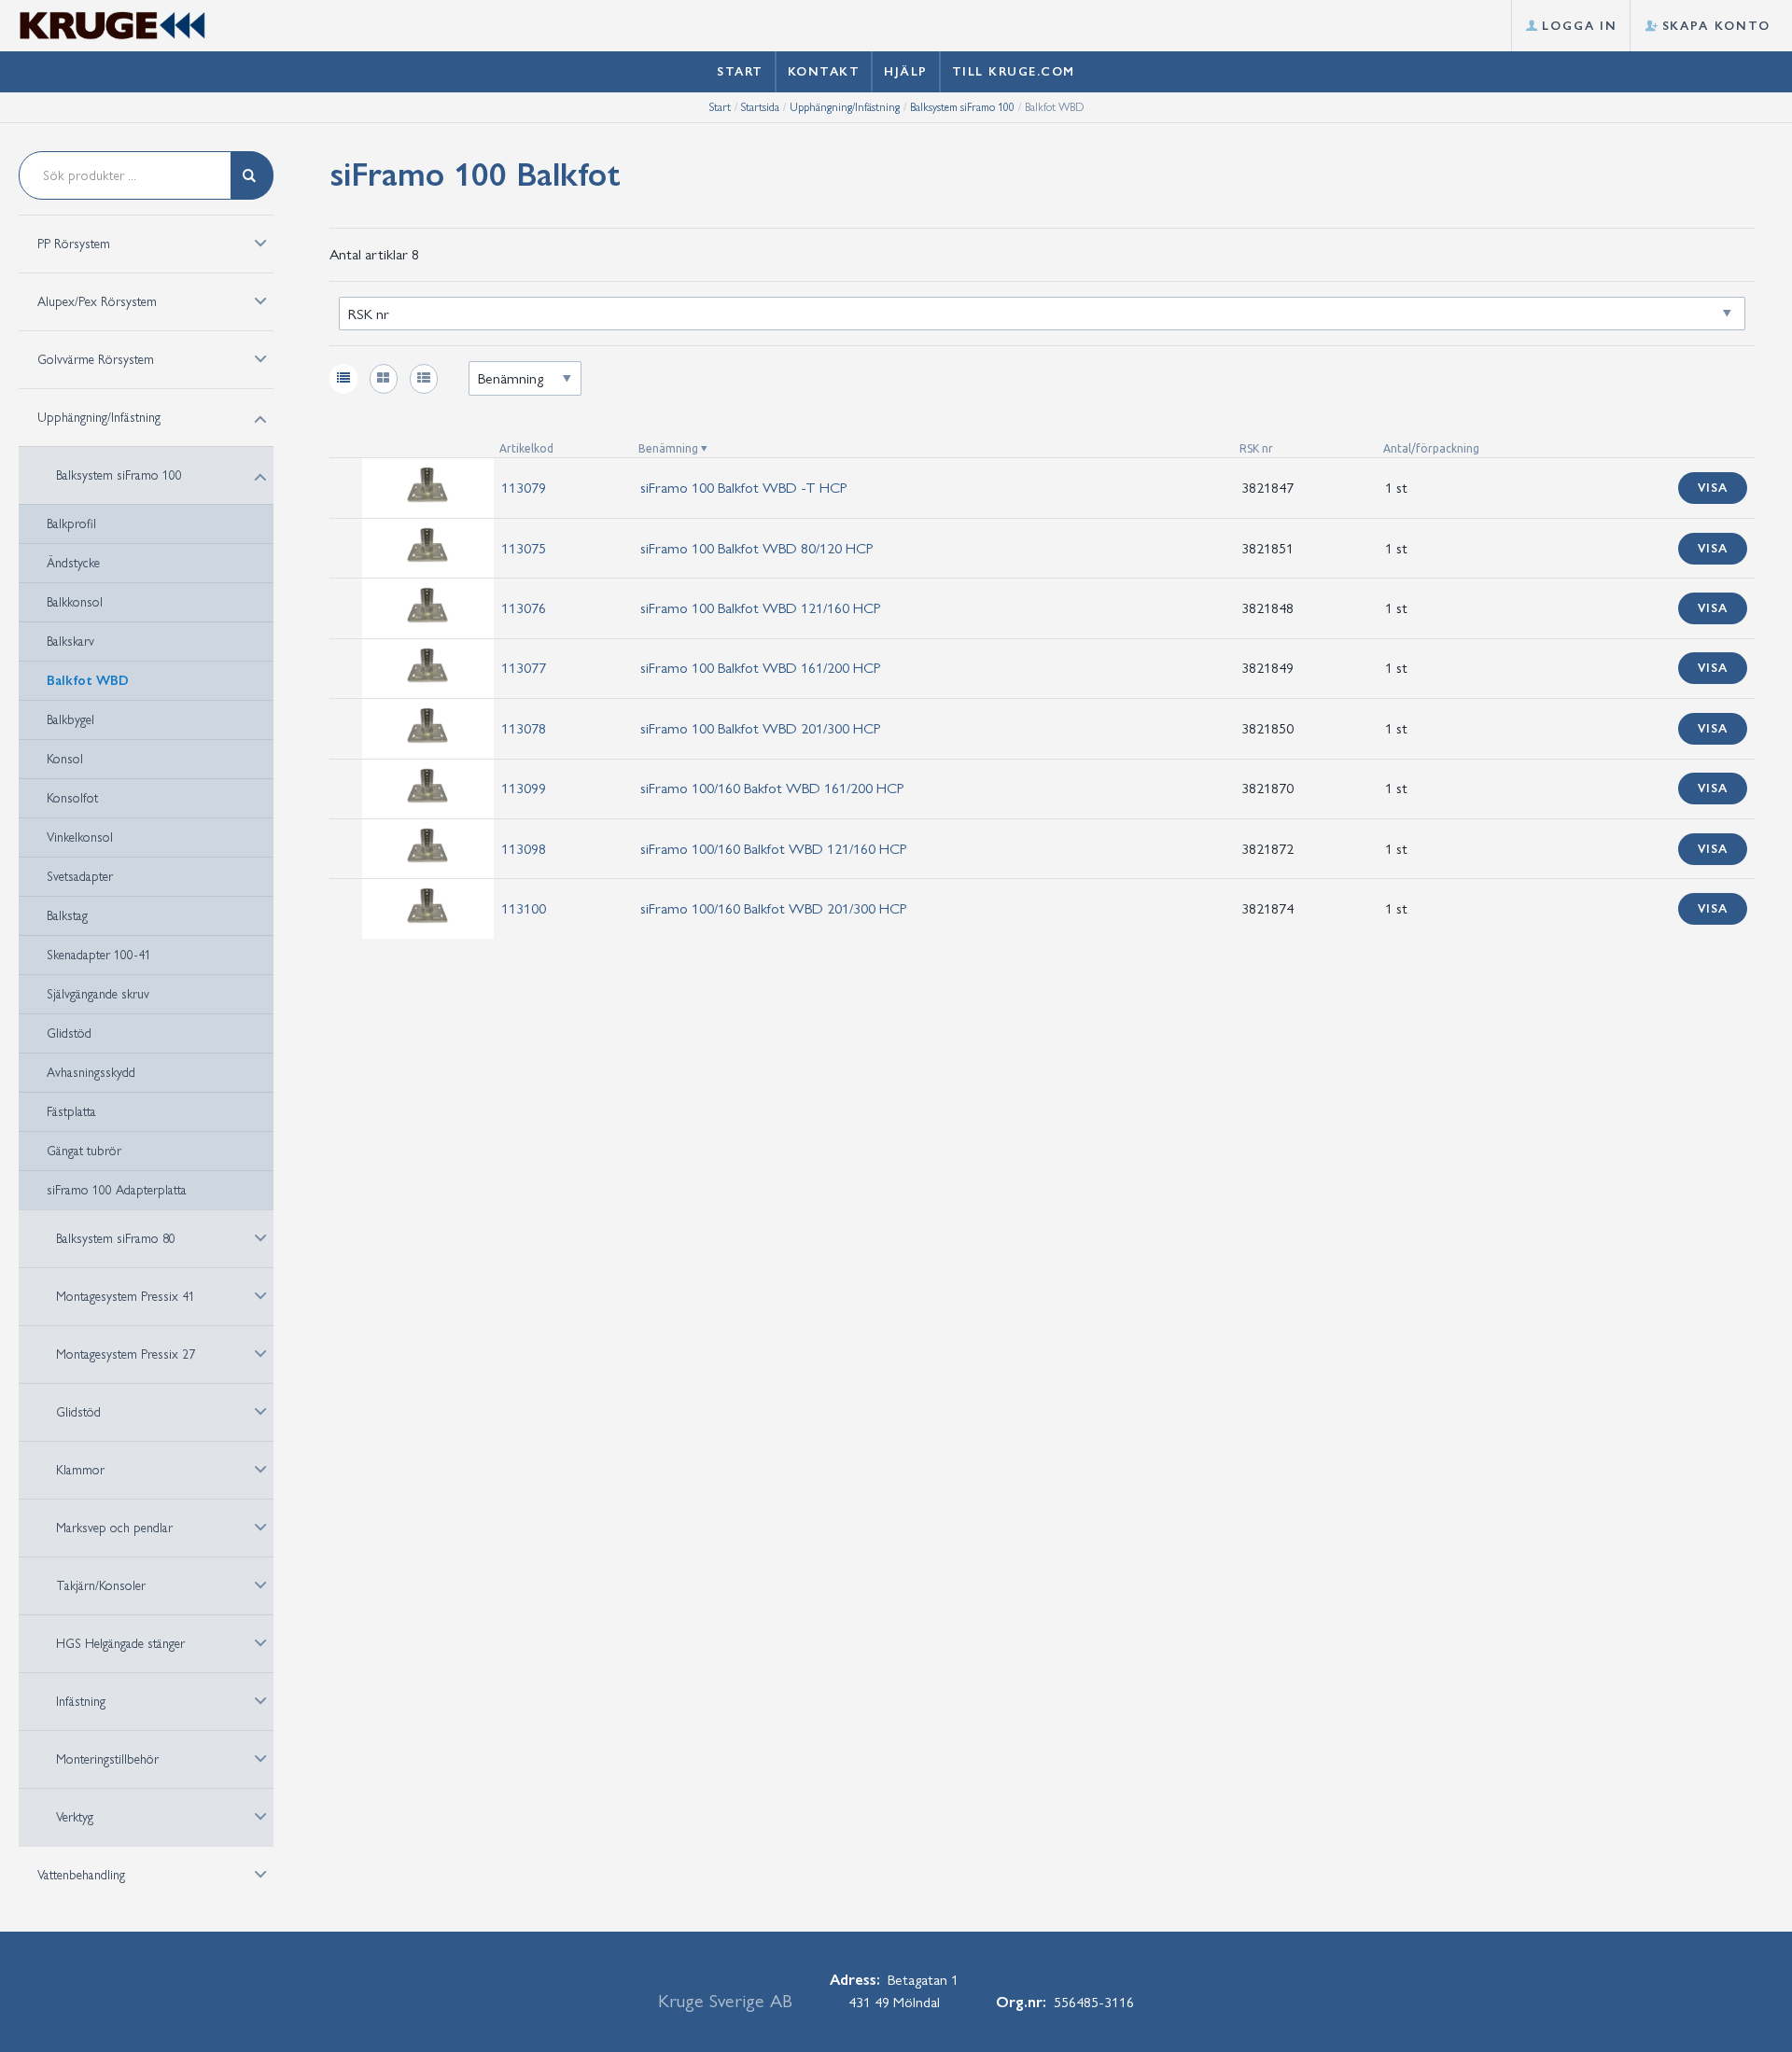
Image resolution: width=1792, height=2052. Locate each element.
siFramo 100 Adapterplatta (117, 1190)
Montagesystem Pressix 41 (126, 1297)
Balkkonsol (75, 602)
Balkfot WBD (88, 681)
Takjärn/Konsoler (101, 1586)
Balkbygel (70, 720)
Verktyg (75, 1817)
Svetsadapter (80, 877)
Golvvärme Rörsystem (96, 360)
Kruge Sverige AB (725, 2001)
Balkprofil (71, 524)
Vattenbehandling (81, 1875)
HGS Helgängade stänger (120, 1644)
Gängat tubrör (84, 1151)
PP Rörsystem (74, 244)
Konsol (65, 759)
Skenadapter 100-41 (99, 955)
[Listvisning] (343, 379)
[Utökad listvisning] (424, 379)
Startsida (760, 107)
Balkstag (67, 916)
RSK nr (1256, 448)
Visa (1713, 488)
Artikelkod (526, 448)
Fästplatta (71, 1112)
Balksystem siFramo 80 (116, 1239)
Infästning (81, 1702)
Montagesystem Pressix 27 (126, 1354)
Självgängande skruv (98, 994)
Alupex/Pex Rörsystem (97, 302)
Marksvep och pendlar (114, 1528)
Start (740, 71)
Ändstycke (73, 563)
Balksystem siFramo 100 (962, 107)
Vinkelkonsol (80, 838)
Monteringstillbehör (107, 1759)
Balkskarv (70, 642)
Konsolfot (72, 798)
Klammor (80, 1470)
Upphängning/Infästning (845, 107)
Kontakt (824, 71)
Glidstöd (69, 1033)
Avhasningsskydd (91, 1073)
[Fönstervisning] (384, 379)
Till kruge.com (1014, 71)
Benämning (668, 448)
